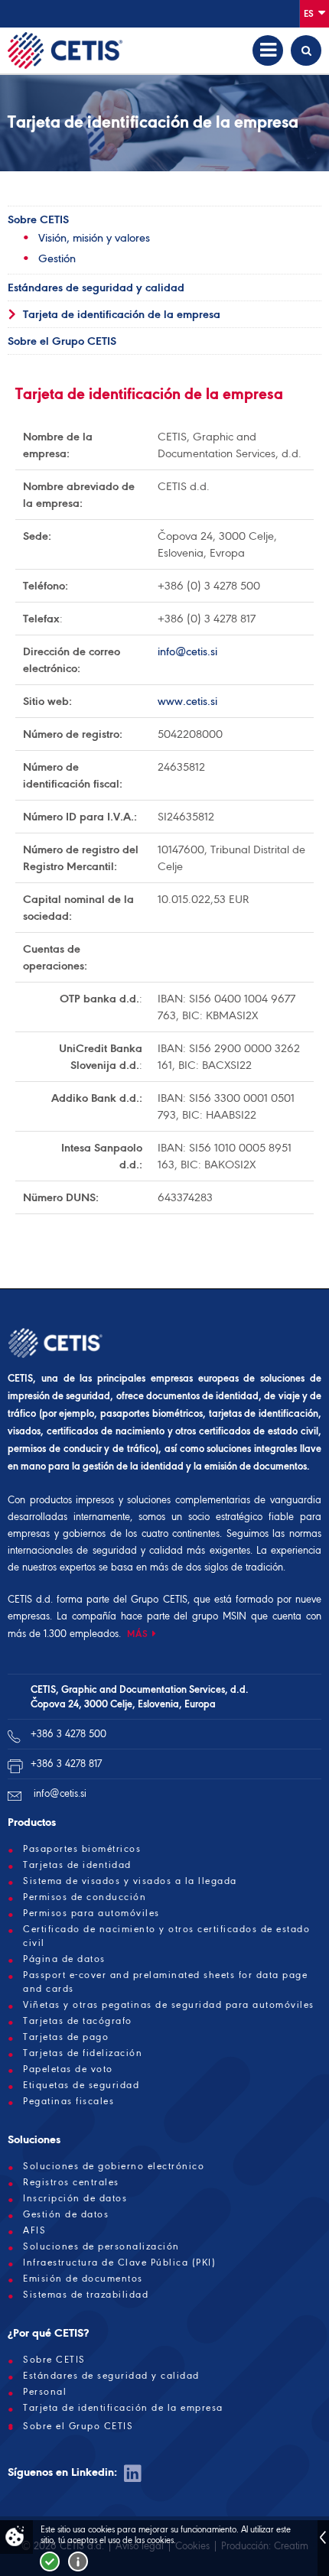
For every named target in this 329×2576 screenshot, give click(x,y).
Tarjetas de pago (66, 2037)
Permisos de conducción (85, 1897)
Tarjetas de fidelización (83, 2053)
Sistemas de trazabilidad (86, 2295)
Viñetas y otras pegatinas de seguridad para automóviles (169, 2005)
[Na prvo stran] (65, 50)
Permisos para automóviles (91, 1913)
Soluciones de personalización (101, 2246)
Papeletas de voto (68, 2069)
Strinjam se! (50, 2561)
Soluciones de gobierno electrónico (114, 2166)
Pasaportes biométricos (82, 1849)
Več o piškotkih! (78, 2561)
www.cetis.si (187, 701)
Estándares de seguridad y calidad (96, 287)
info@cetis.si (187, 651)
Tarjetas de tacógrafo (78, 2021)
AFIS (34, 2230)
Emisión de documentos (83, 2279)
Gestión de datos (66, 2214)
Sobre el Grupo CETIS (62, 341)
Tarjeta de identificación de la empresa (122, 314)
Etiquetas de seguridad (81, 2085)
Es (310, 13)
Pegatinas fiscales (68, 2101)
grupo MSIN (222, 1616)
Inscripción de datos (75, 2198)
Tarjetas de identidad (77, 1865)
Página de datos (64, 1959)
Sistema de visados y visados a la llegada (130, 1881)
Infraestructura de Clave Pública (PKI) (119, 2263)
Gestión (57, 258)
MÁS (138, 1634)
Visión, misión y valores (94, 238)
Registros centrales (71, 2182)
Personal (45, 2392)
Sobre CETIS (38, 219)
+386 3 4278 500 (68, 1734)
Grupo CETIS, (160, 1599)
